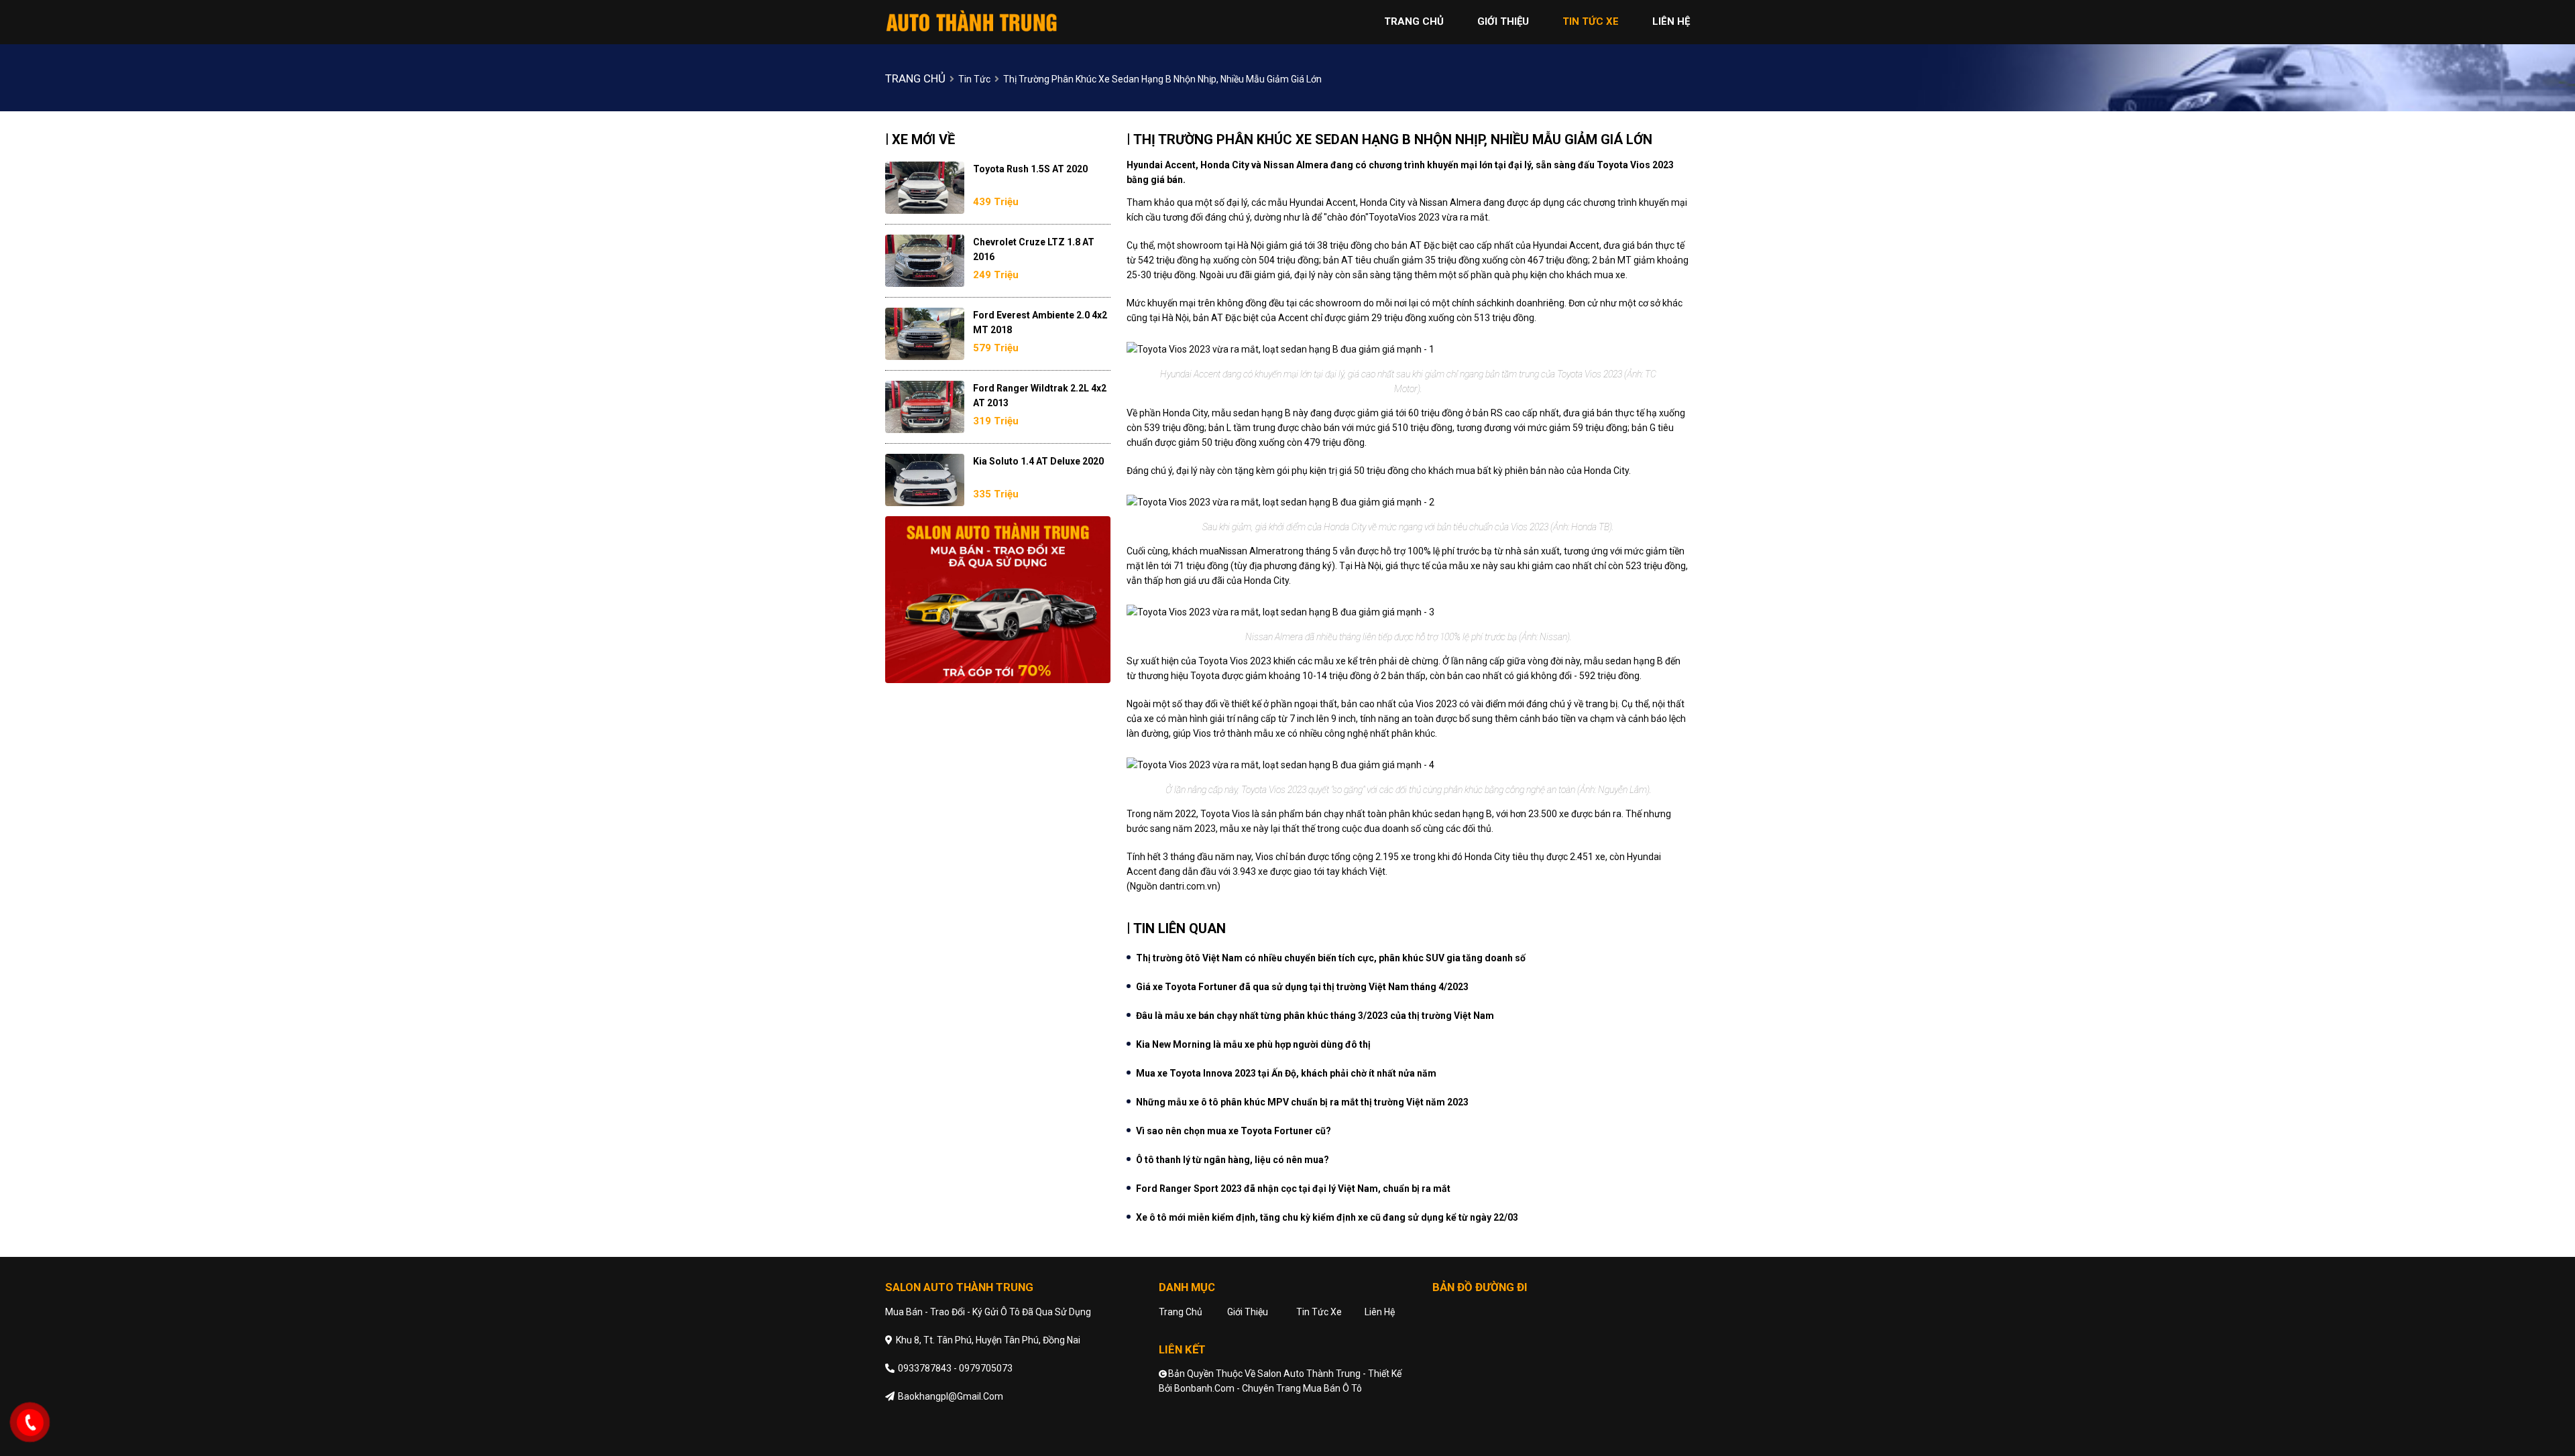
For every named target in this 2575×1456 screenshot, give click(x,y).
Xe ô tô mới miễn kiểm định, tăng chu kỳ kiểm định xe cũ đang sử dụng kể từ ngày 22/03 (1327, 1217)
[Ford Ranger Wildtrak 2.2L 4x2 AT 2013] (925, 407)
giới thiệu (1503, 21)
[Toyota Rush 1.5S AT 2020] (925, 188)
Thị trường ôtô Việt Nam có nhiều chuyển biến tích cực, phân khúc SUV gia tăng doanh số (1331, 958)
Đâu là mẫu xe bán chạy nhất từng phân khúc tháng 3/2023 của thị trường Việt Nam (1315, 1016)
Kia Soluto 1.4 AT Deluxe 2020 (1038, 461)
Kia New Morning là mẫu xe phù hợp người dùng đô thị (1253, 1044)
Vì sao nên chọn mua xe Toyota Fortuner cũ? (1234, 1131)
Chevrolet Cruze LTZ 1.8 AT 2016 (1034, 249)
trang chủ (1414, 21)
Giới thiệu (1248, 1312)
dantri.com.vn (1188, 886)
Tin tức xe (1319, 1312)
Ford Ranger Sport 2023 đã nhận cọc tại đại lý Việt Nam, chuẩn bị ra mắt (1293, 1189)
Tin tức (974, 79)
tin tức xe (1591, 21)
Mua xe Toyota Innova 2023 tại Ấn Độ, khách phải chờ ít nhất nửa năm (1286, 1073)
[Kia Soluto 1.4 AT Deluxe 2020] (925, 480)
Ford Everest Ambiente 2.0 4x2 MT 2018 (1040, 322)
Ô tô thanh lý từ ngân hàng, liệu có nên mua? (1233, 1160)
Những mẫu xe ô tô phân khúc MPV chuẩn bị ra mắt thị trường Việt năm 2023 (1302, 1102)
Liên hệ (1380, 1312)
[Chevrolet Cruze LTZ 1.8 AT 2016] (925, 261)
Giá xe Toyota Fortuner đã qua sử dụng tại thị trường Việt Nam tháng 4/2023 (1302, 987)
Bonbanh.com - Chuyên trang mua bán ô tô (1268, 1388)
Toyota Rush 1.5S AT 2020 (1030, 169)
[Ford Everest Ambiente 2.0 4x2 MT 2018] (925, 334)
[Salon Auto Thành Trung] (973, 21)
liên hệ (1671, 21)
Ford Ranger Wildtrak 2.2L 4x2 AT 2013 (1040, 396)
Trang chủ (1181, 1312)
